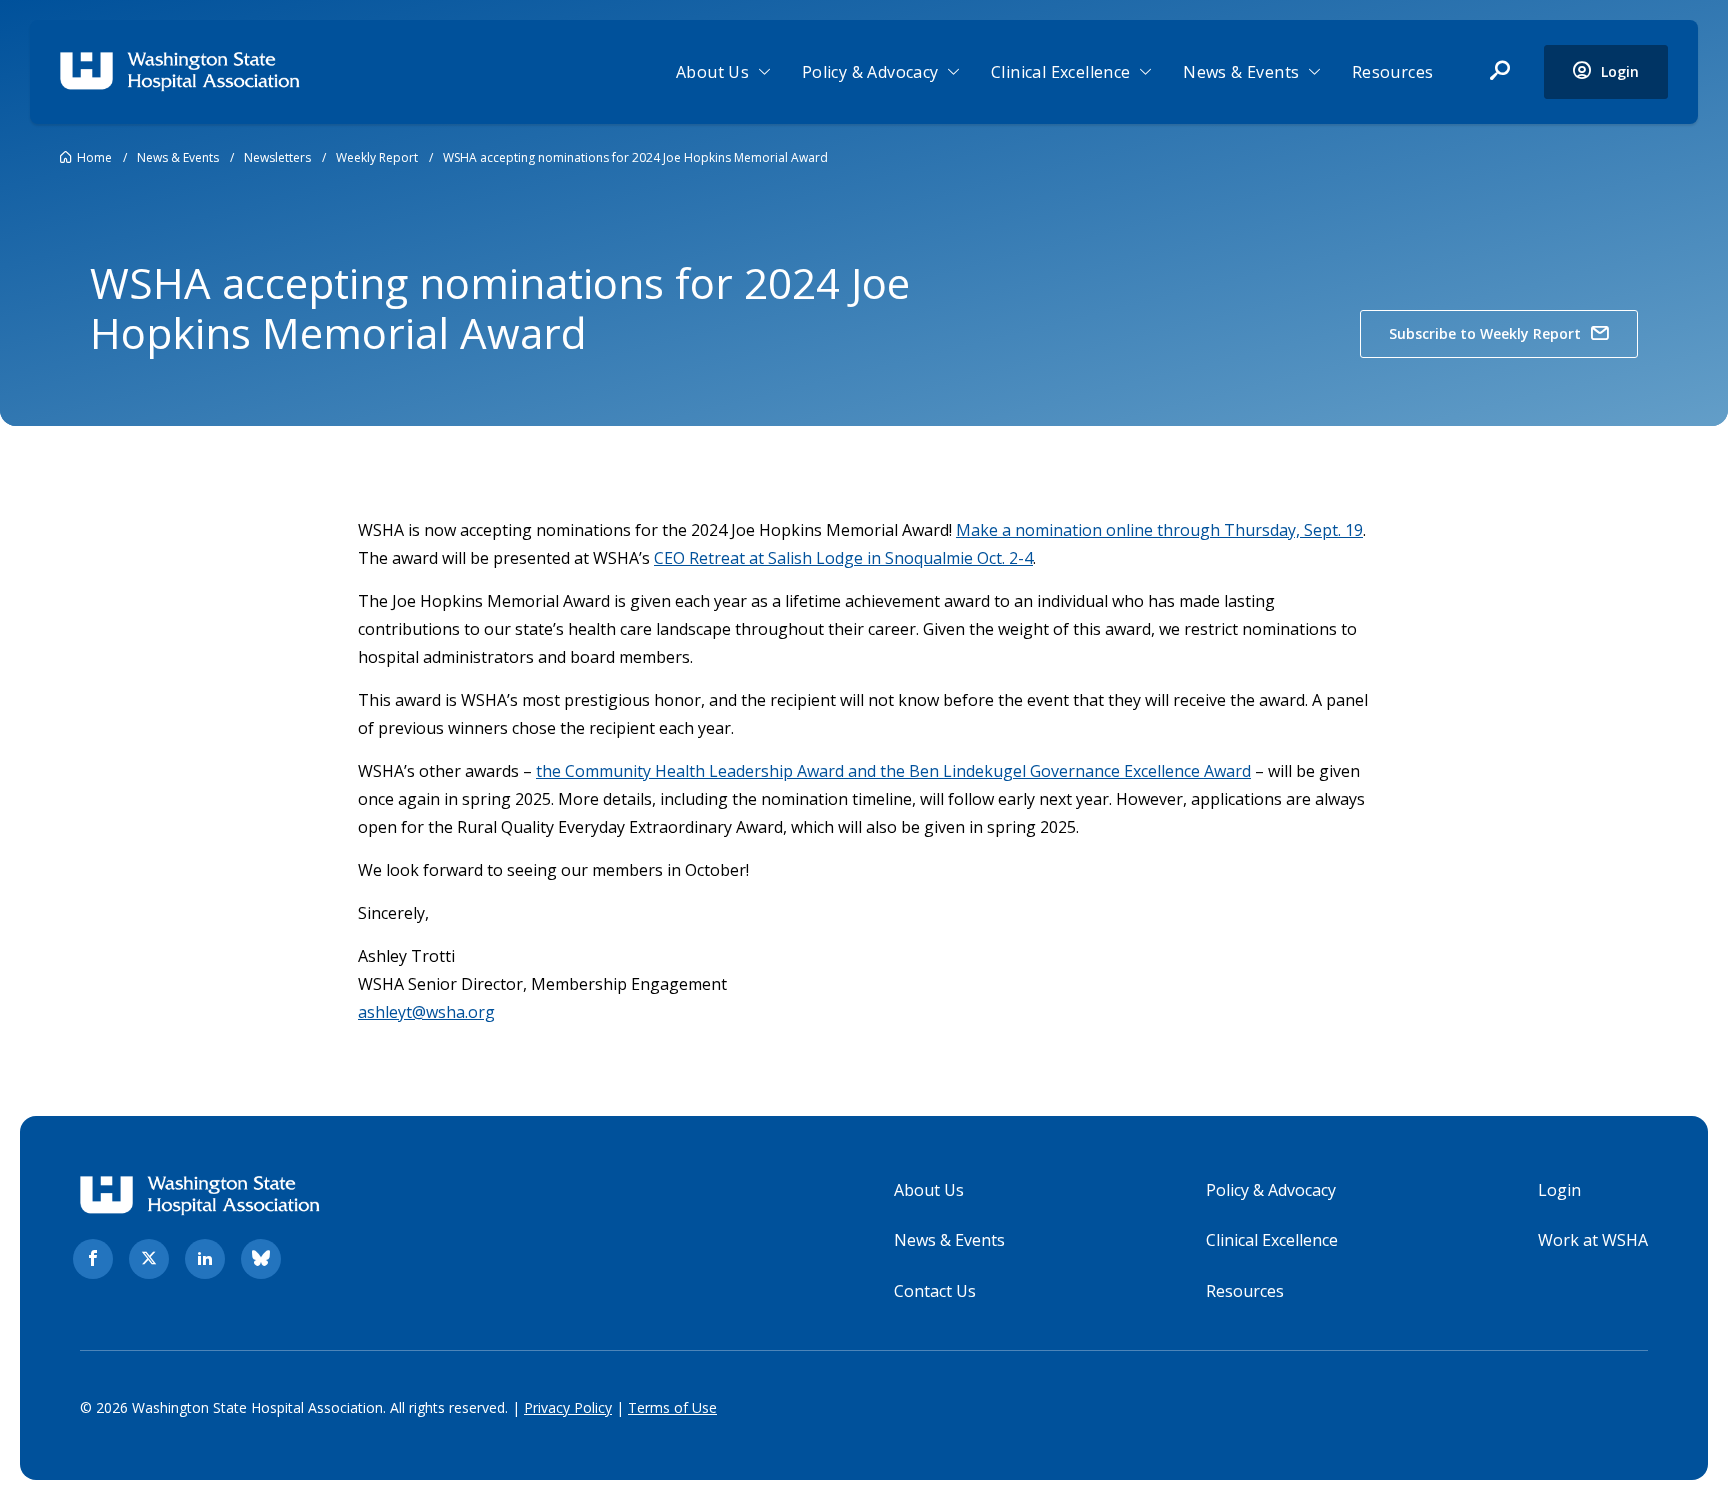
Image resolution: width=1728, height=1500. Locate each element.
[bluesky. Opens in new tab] (261, 1259)
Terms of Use (672, 1407)
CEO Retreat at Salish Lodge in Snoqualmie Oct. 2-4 (843, 558)
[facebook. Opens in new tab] (93, 1259)
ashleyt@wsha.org (426, 1012)
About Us (712, 72)
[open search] (1500, 72)
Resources (1393, 72)
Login (1559, 1190)
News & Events (1241, 72)
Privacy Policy (568, 1407)
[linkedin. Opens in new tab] (205, 1259)
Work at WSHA (1593, 1240)
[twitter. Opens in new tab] (149, 1259)
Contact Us (935, 1291)
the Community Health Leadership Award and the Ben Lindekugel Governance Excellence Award (893, 771)
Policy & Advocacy (870, 72)
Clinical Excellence (1061, 72)
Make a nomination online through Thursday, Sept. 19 (1159, 530)
